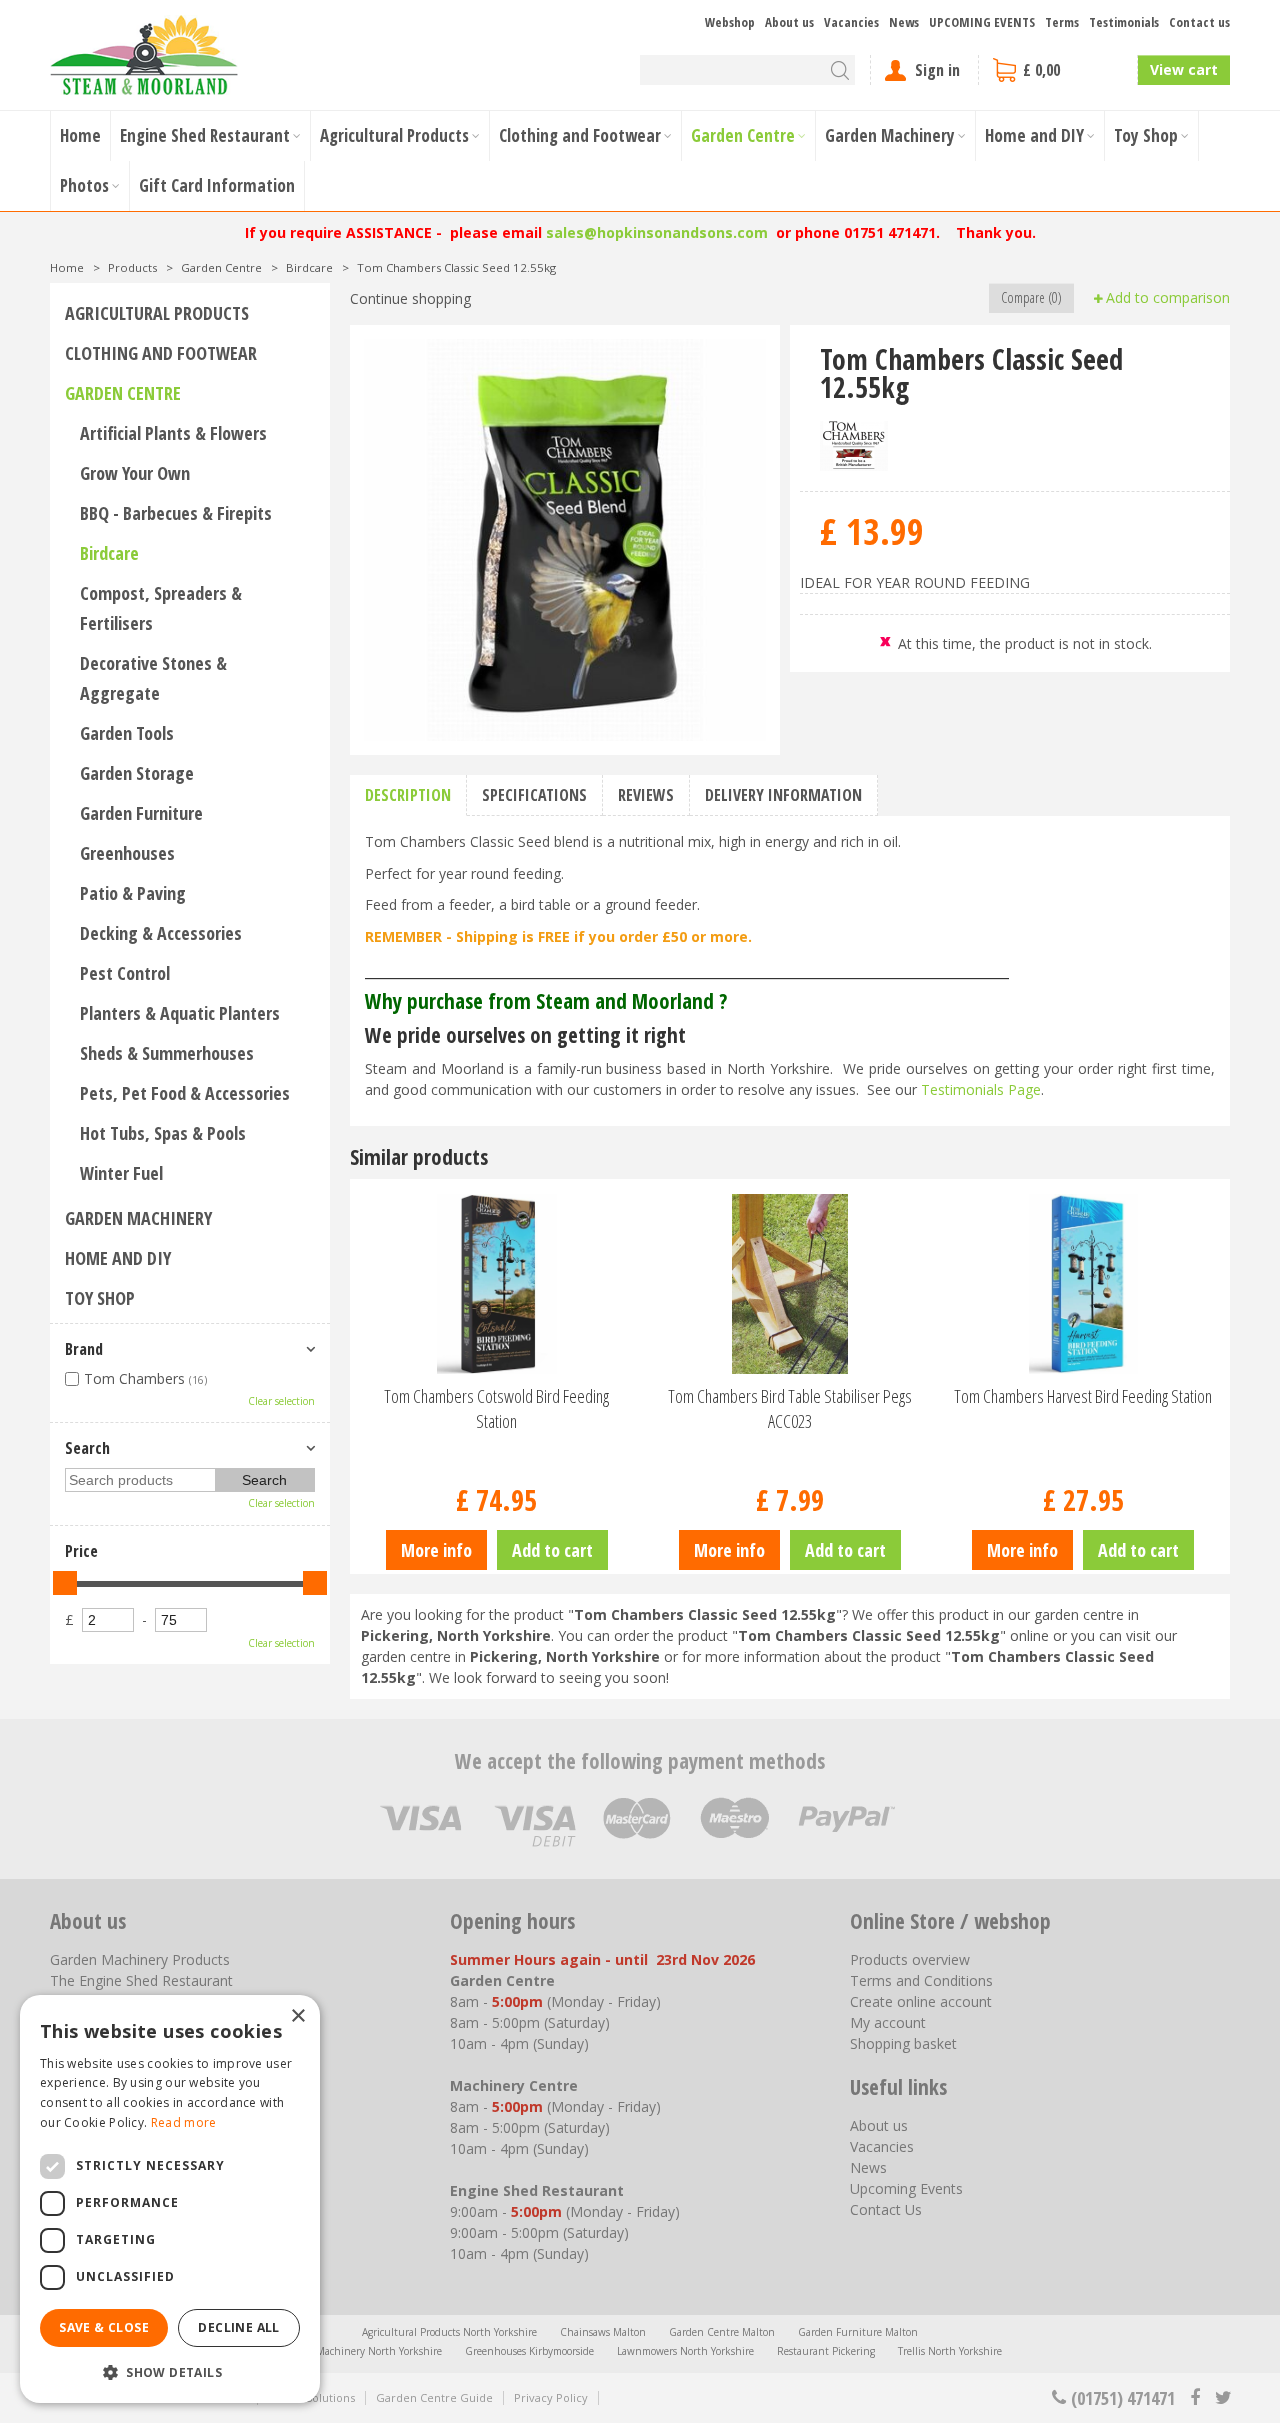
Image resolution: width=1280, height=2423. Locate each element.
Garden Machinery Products (140, 1959)
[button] (170, 2371)
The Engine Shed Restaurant (141, 1980)
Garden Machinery (138, 1218)
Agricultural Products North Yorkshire (449, 2332)
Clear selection (281, 1401)
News (868, 2167)
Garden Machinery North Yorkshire (360, 2351)
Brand (84, 1349)
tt (1222, 2398)
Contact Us (886, 2209)
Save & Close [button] (104, 2327)
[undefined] (565, 540)
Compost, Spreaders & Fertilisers (161, 608)
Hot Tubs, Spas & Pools (163, 1133)
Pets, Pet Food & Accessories (185, 1093)
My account (888, 2022)
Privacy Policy (551, 2397)
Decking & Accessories (161, 933)
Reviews (646, 795)
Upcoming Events (906, 2188)
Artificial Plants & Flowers (173, 433)
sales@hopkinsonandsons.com (657, 232)
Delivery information (783, 795)
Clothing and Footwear (161, 353)
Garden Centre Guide (434, 2397)
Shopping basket (903, 2043)
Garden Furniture (141, 813)
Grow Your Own (135, 473)
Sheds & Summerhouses (167, 1053)
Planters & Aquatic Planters (180, 1013)
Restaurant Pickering (826, 2351)
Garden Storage (137, 773)
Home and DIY (118, 1258)
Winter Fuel (121, 1173)
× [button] (297, 2016)
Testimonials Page (981, 1089)
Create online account (921, 2001)
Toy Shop (100, 1298)
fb (1195, 2398)
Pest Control (125, 973)
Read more (184, 2122)
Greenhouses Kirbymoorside (529, 2351)
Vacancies (882, 2146)
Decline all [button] (238, 2327)
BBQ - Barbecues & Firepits (176, 513)
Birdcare (109, 553)
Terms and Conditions (921, 1980)
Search (87, 1448)
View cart (1184, 69)
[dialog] (170, 2199)
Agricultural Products (157, 313)
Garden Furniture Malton (858, 2332)
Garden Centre (123, 393)
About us (879, 2125)
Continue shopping (410, 298)
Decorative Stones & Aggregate (153, 678)
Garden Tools (127, 733)
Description (408, 795)
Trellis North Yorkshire (950, 2351)
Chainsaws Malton (603, 2332)
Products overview (910, 1959)
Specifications (534, 795)
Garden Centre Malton (722, 2332)
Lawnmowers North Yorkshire (685, 2351)
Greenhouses (127, 853)
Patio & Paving (133, 893)
